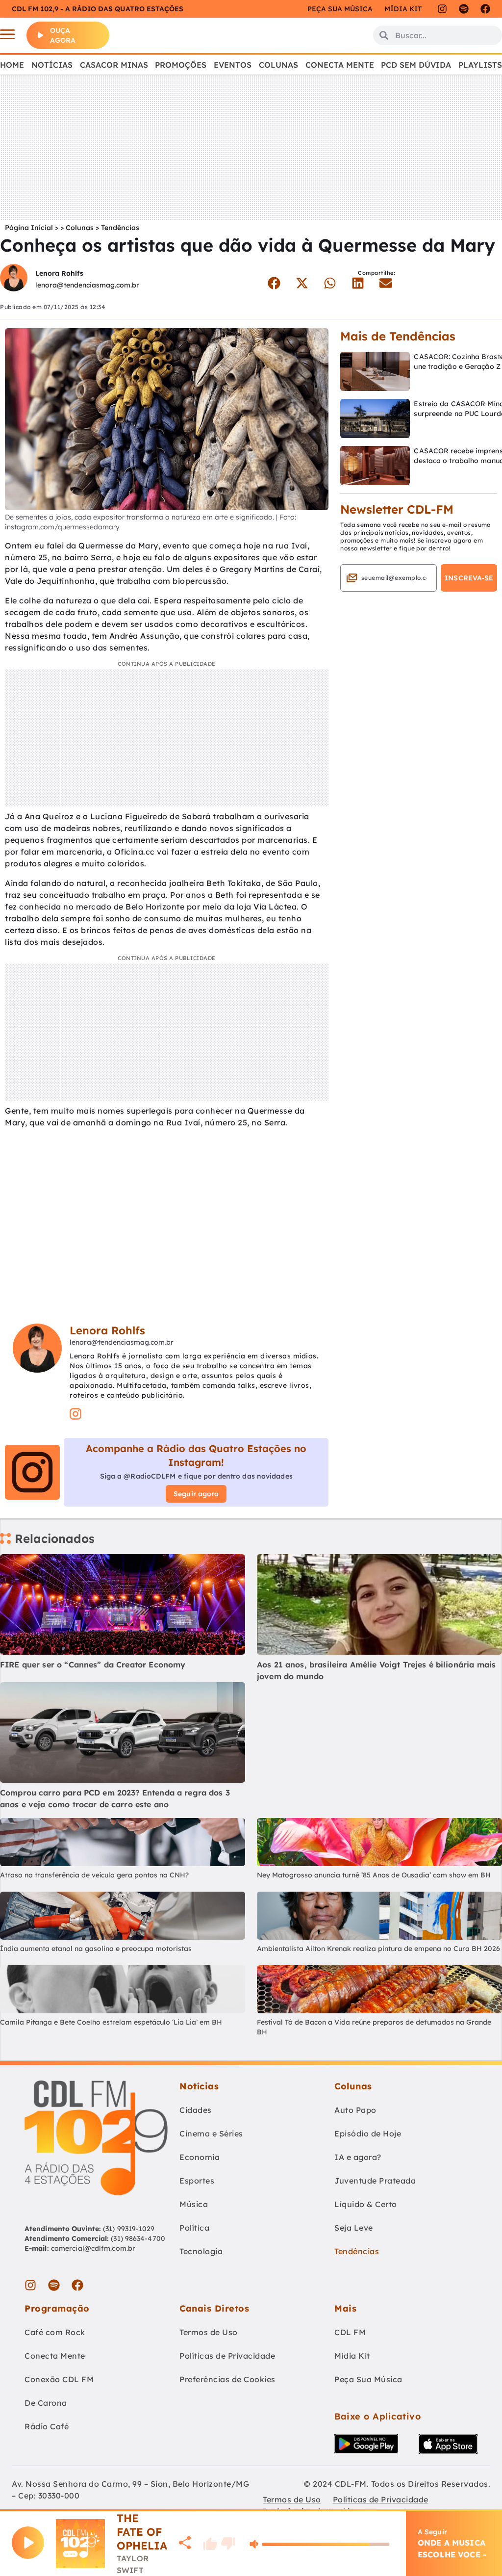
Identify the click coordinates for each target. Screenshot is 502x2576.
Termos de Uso (209, 2332)
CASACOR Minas (114, 65)
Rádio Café (47, 2426)
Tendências (120, 228)
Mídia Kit (403, 9)
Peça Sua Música (368, 2379)
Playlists (480, 65)
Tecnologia (201, 2251)
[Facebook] (485, 9)
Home (12, 65)
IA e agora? (358, 2157)
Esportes (197, 2181)
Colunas (278, 65)
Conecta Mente (340, 65)
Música (194, 2204)
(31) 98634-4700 (138, 2238)
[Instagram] (442, 9)
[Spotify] (464, 9)
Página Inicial (29, 228)
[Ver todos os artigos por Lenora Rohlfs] (14, 279)
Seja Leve (354, 2228)
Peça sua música (340, 9)
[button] (274, 283)
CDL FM (350, 2332)
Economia (200, 2157)
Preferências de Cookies (227, 2379)
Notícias (52, 65)
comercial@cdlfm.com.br (93, 2248)
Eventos (233, 65)
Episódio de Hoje (368, 2134)
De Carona (46, 2403)
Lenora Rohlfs (59, 273)
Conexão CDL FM (59, 2379)
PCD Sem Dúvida (416, 65)
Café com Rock (55, 2332)
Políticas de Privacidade (227, 2356)
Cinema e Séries (211, 2134)
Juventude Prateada (375, 2181)
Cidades (196, 2110)
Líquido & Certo (366, 2204)
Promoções (181, 65)
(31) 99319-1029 (128, 2229)
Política (194, 2228)
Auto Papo (355, 2110)
